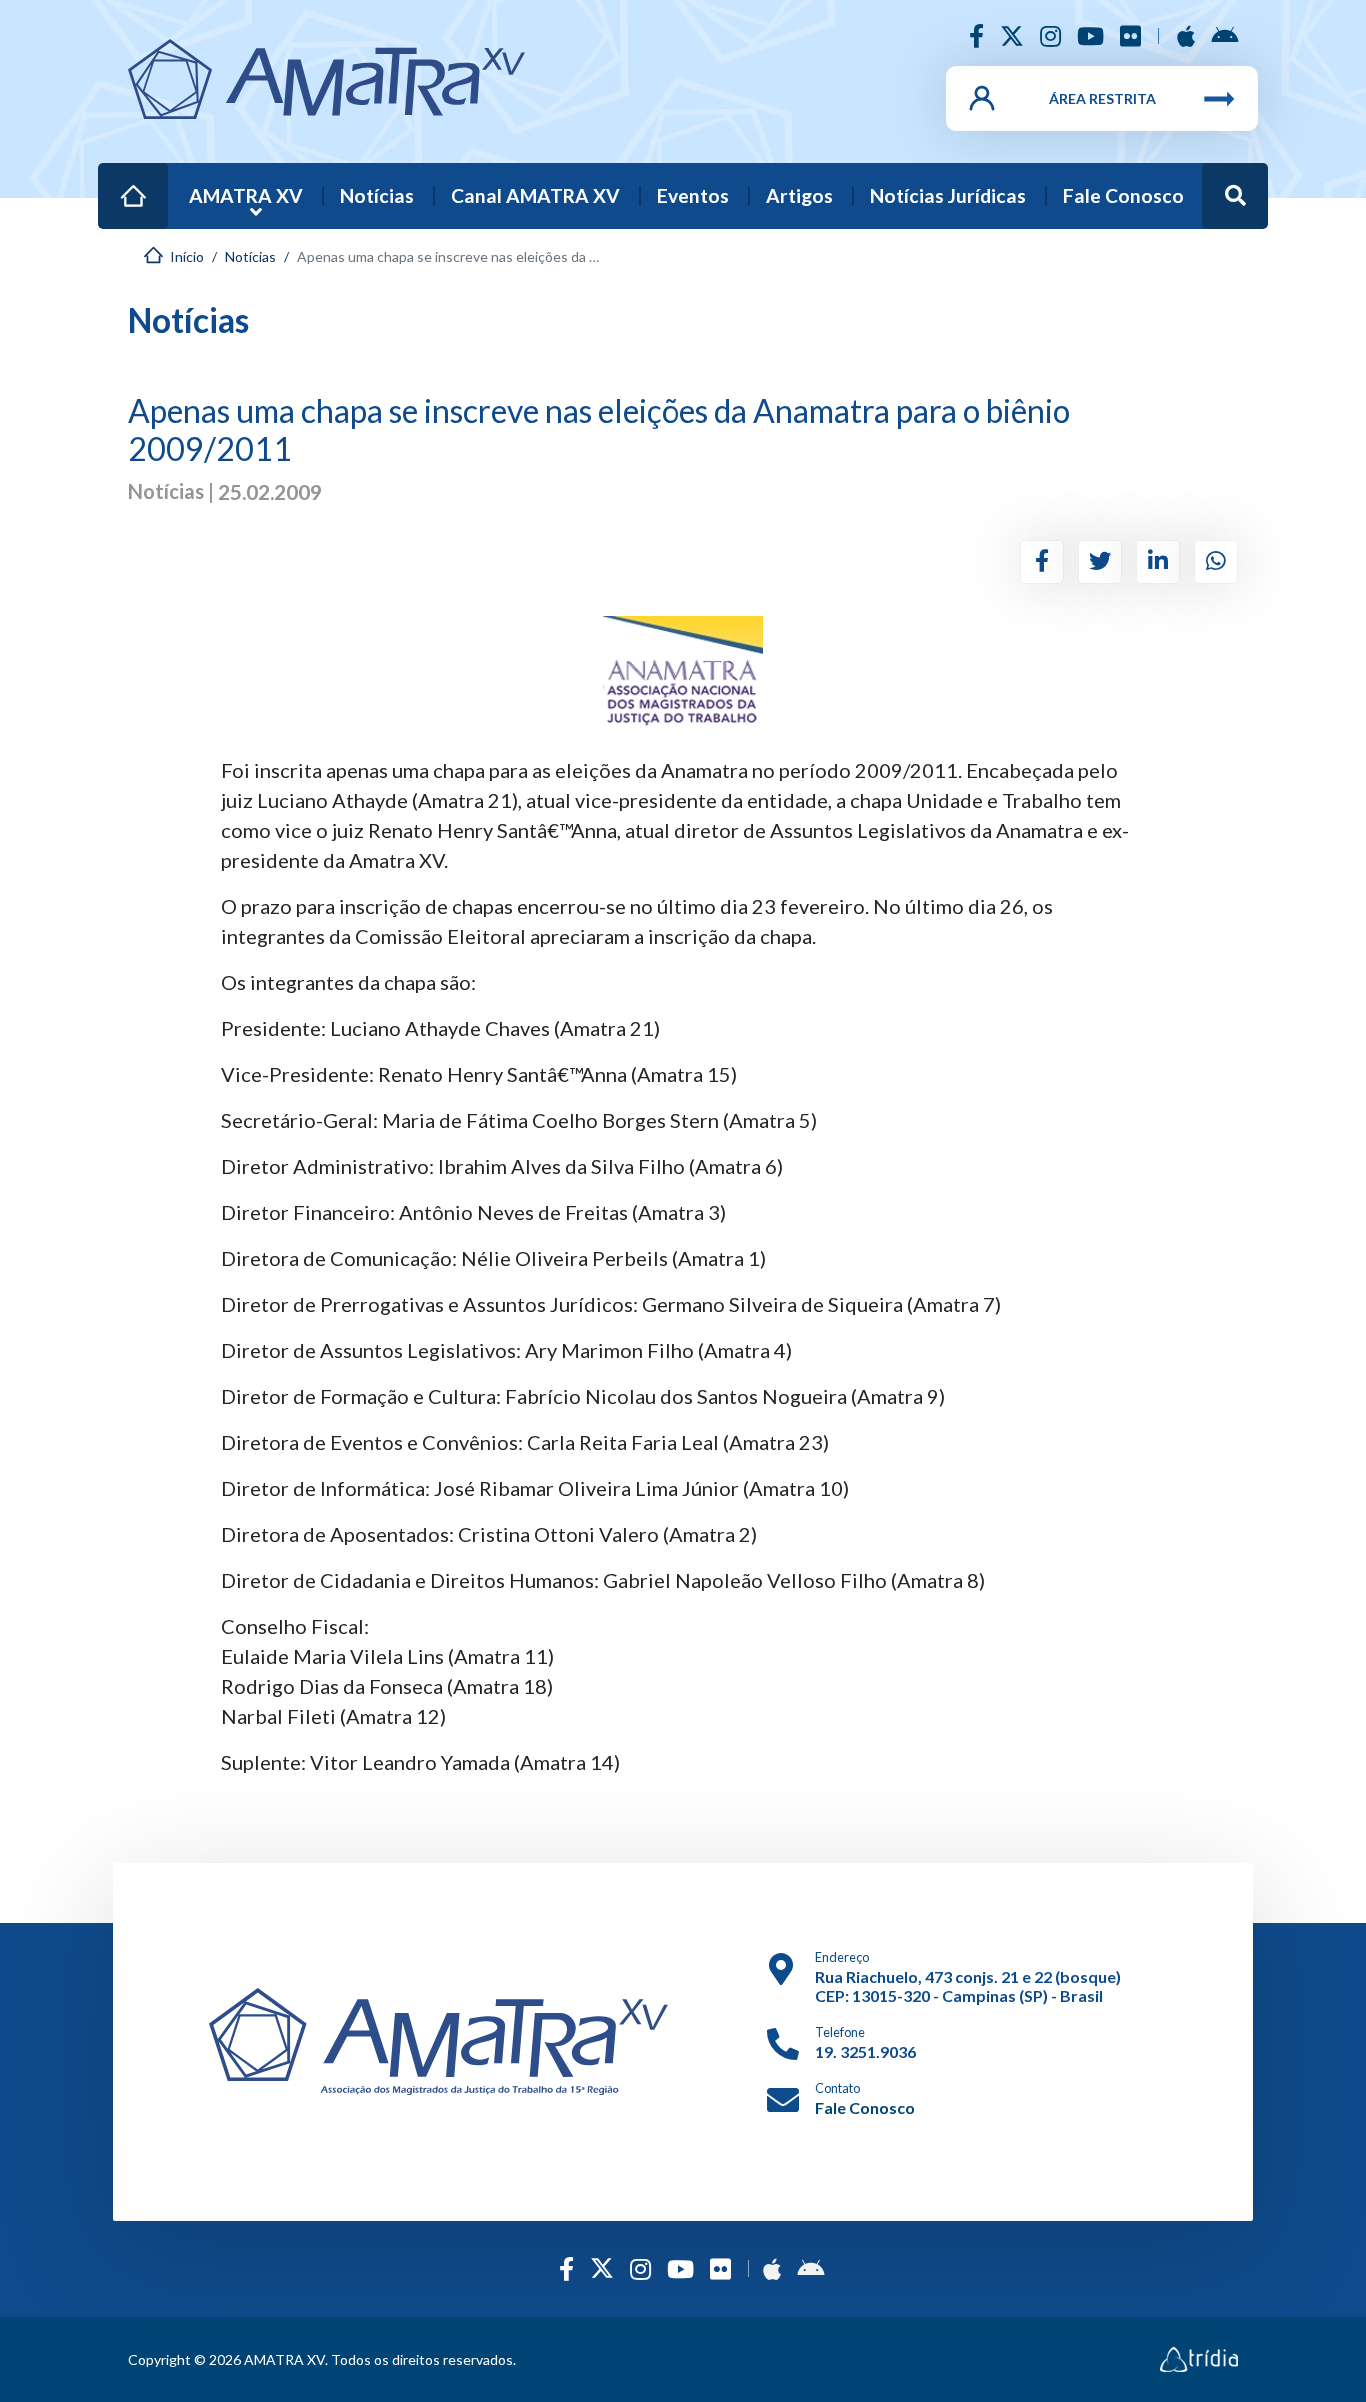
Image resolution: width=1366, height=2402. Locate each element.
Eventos (693, 195)
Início (122, 182)
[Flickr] (1130, 35)
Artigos (799, 195)
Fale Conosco (1123, 195)
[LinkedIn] (1158, 562)
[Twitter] (1012, 35)
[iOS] (1186, 35)
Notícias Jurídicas (948, 195)
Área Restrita (1102, 98)
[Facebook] (976, 35)
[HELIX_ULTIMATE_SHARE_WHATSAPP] (1216, 562)
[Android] (1224, 35)
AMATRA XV (246, 195)
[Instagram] (1050, 35)
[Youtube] (1090, 35)
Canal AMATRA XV (535, 195)
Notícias (377, 195)
